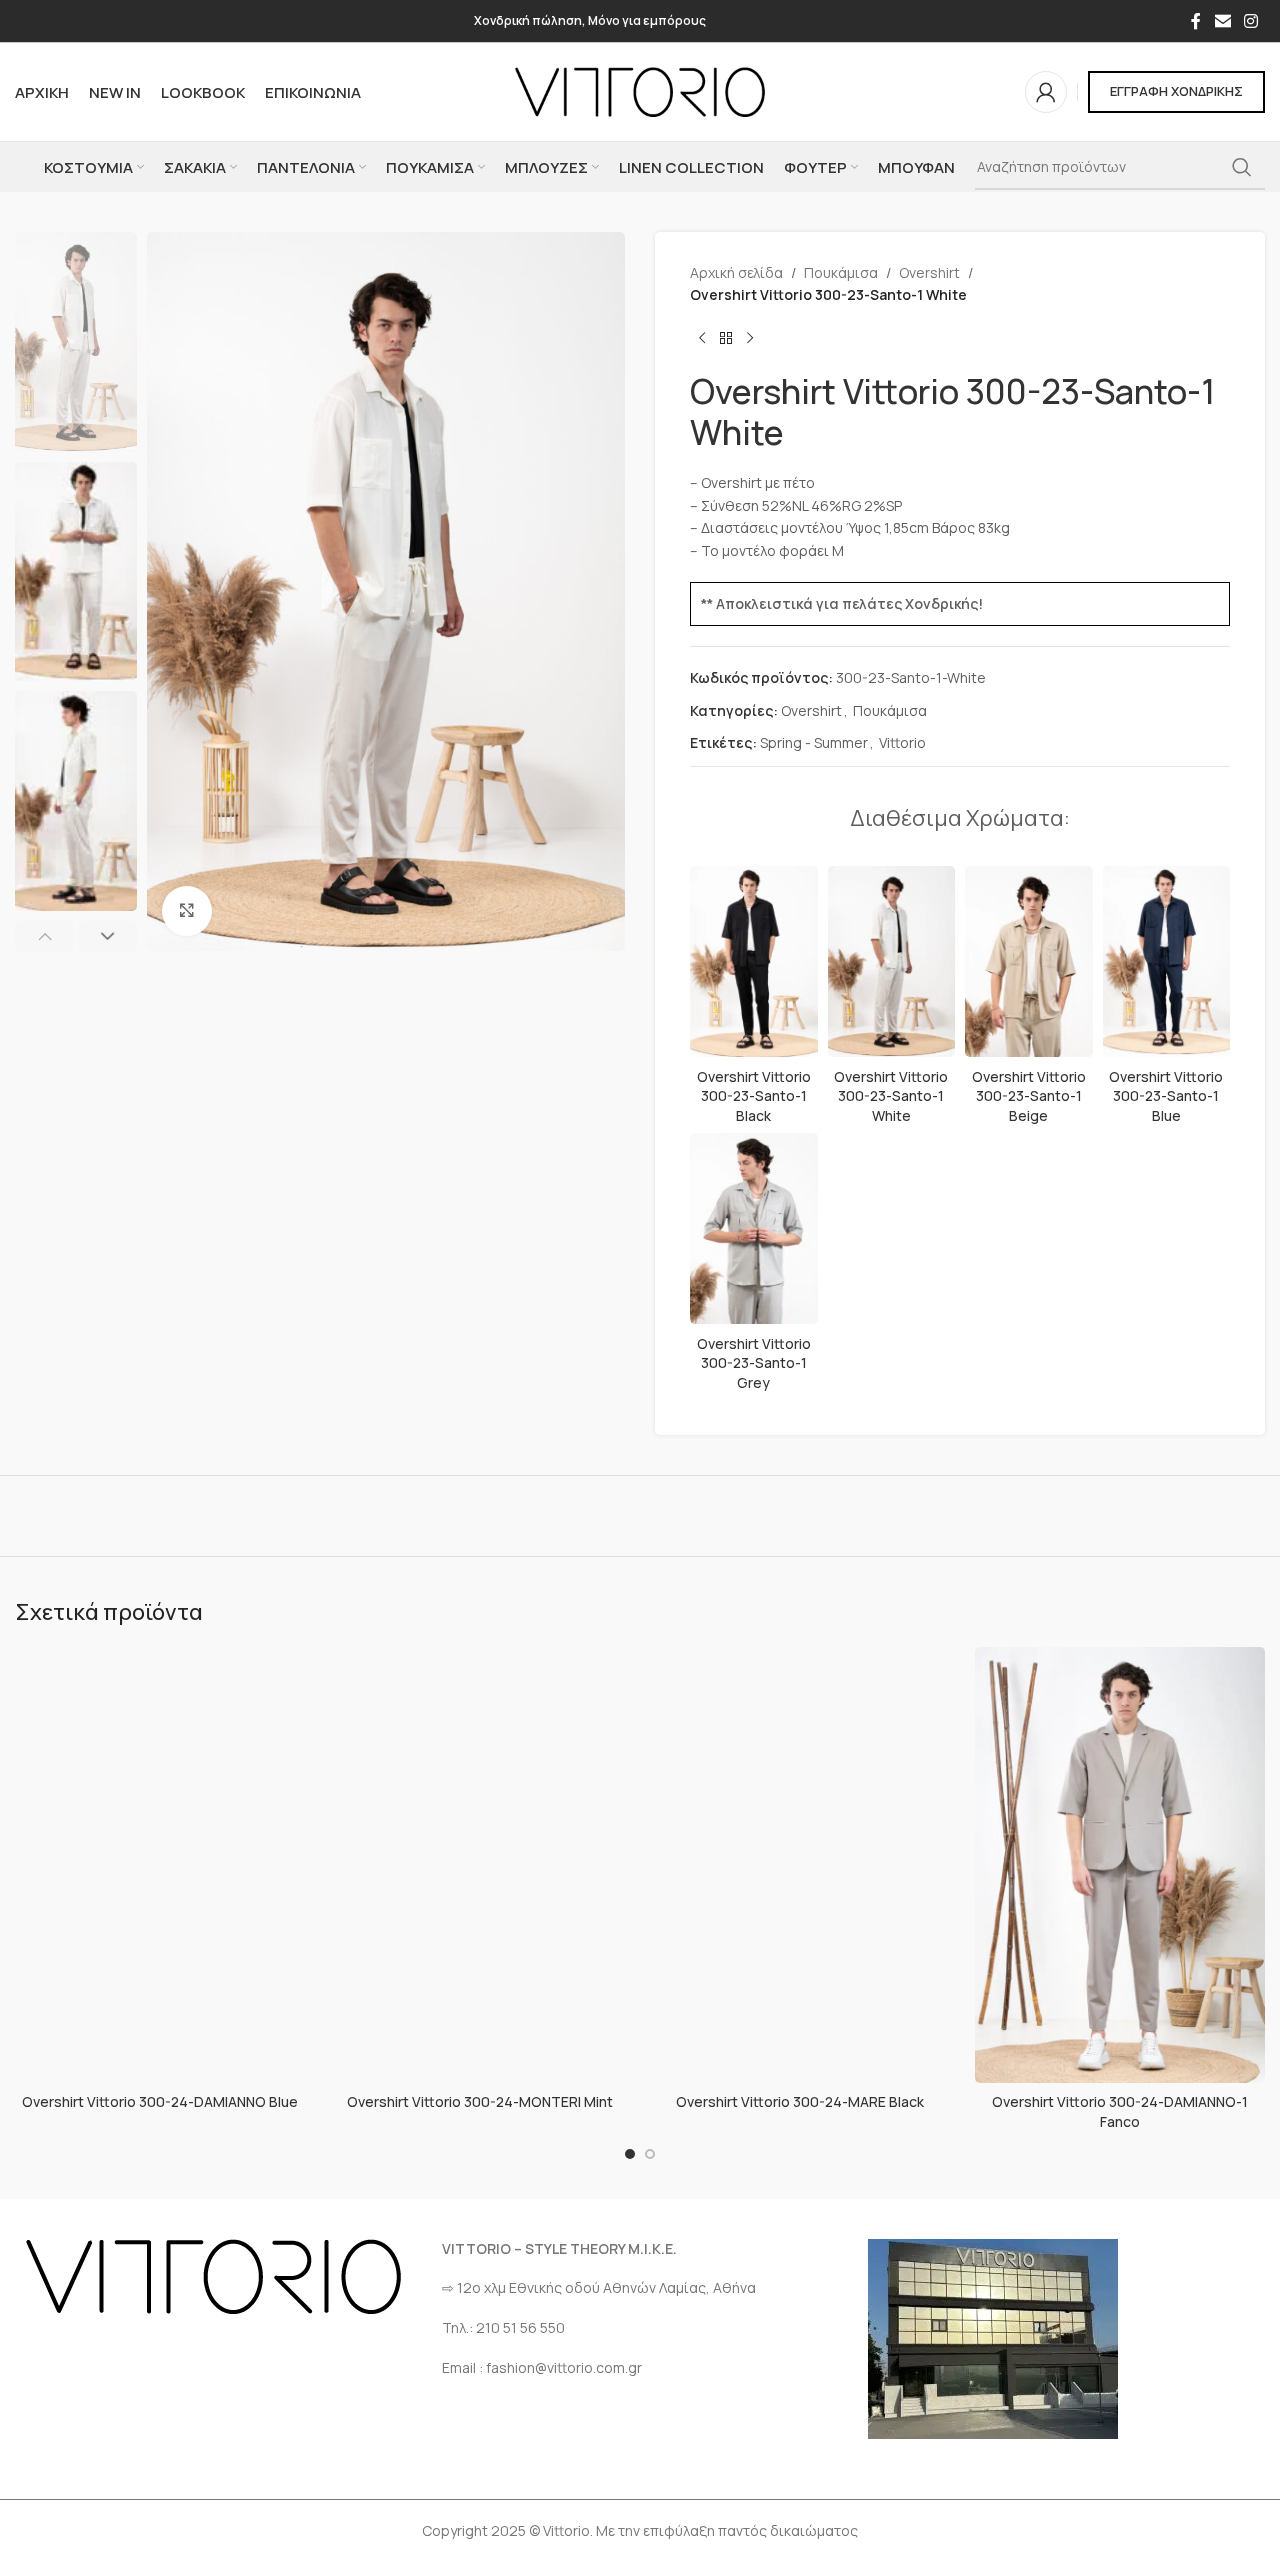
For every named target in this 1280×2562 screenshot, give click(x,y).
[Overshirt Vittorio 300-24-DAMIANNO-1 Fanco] (1120, 1865)
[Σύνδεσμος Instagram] (1251, 21)
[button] (44, 936)
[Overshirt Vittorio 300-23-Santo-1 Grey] (754, 1229)
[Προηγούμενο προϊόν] (702, 339)
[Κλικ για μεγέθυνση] (187, 911)
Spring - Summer (814, 742)
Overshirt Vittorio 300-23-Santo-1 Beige (1029, 1096)
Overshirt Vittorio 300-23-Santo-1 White (891, 1096)
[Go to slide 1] (630, 2154)
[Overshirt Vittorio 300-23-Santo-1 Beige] (1029, 962)
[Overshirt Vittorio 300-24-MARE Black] (800, 1865)
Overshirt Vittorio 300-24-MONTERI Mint (480, 2101)
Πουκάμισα (841, 272)
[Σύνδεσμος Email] (1222, 21)
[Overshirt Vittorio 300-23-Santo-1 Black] (754, 962)
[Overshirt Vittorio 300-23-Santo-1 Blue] (1167, 962)
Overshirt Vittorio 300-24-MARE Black (800, 2101)
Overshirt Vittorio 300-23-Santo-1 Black (754, 1096)
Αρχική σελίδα (736, 272)
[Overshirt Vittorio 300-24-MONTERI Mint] (480, 1865)
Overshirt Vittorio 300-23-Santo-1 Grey (754, 1363)
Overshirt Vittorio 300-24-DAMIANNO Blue (160, 2101)
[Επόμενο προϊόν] (750, 339)
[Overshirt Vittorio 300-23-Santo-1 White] (892, 962)
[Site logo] (640, 90)
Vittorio (902, 742)
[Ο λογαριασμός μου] (1046, 92)
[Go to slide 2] (650, 2154)
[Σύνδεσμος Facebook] (1196, 21)
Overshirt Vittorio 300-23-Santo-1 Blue (1166, 1096)
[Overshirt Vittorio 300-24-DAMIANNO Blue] (160, 1865)
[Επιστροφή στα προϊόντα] (726, 339)
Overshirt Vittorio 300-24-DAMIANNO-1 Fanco (1120, 2111)
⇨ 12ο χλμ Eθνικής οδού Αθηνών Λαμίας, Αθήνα (599, 2287)
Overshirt (929, 272)
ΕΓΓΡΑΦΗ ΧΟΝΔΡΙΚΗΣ (1176, 91)
